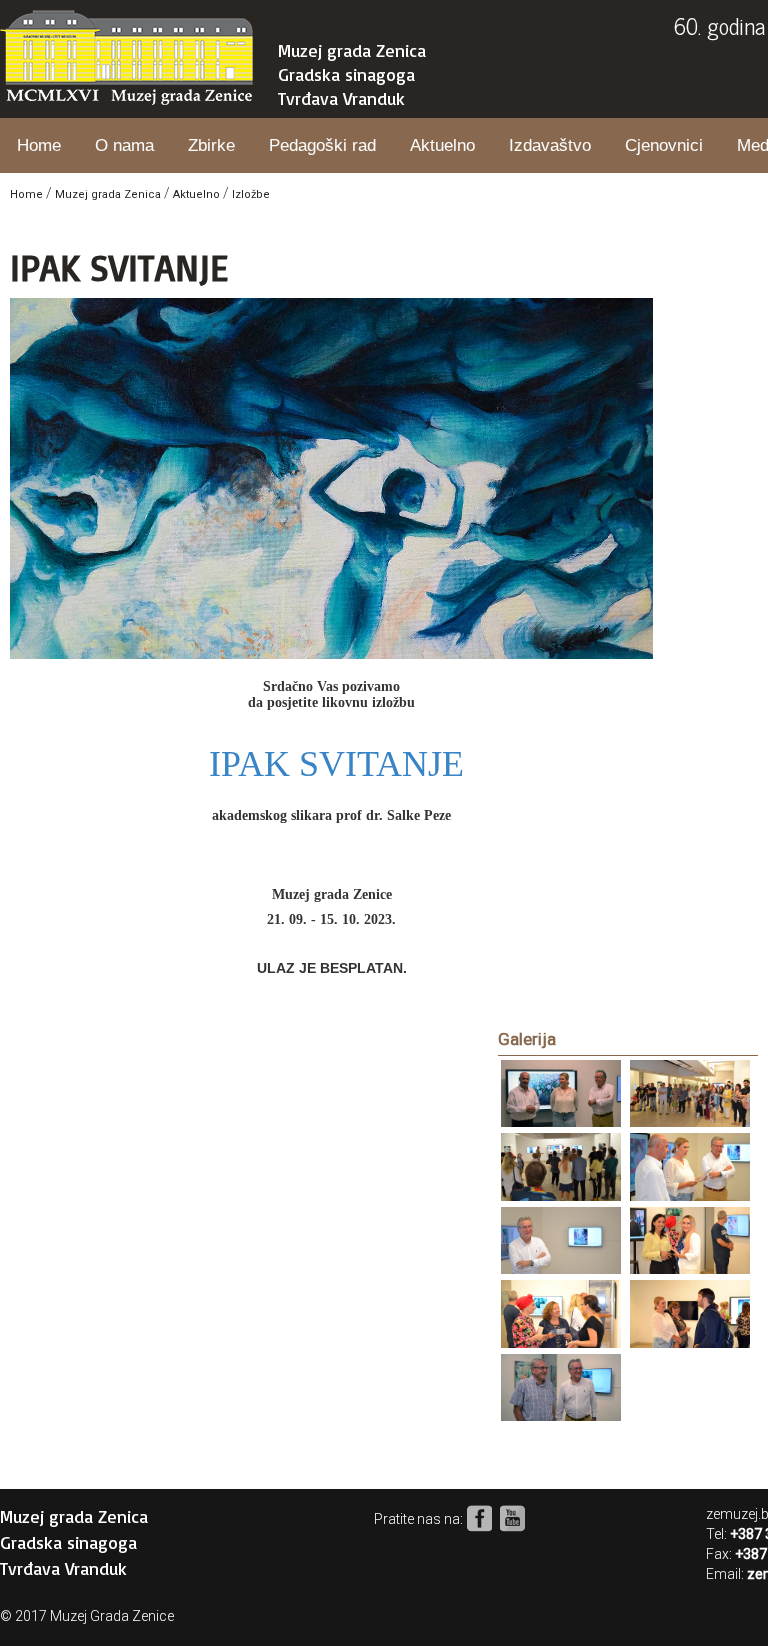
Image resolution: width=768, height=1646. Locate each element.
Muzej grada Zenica (352, 50)
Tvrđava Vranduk (341, 98)
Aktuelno (442, 145)
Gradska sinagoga (346, 74)
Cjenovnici (664, 145)
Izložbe (251, 194)
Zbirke (211, 145)
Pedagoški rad (322, 145)
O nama (124, 145)
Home (39, 145)
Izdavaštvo (550, 145)
